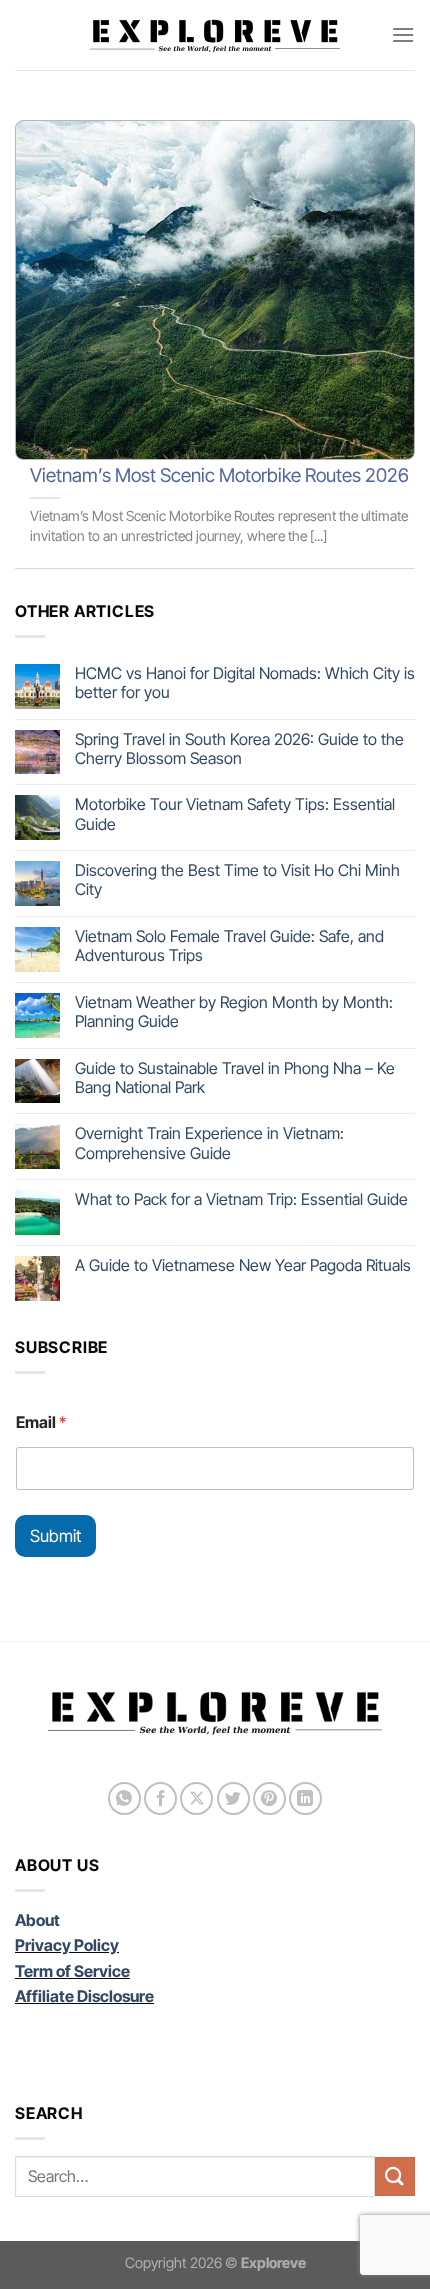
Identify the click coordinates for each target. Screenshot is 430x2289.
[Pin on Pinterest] (269, 1798)
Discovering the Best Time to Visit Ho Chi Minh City (237, 880)
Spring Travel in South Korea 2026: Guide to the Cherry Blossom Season (239, 749)
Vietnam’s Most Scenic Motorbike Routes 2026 (219, 475)
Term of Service (72, 1971)
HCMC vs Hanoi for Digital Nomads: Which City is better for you (245, 683)
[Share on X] (196, 1798)
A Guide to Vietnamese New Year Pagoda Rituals (243, 1265)
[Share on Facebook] (160, 1798)
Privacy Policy (67, 1945)
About (37, 1920)
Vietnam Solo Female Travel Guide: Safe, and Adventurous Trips (229, 946)
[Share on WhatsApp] (124, 1798)
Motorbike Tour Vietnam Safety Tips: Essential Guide (235, 814)
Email (41, 1422)
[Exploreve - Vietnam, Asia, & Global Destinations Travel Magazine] (215, 35)
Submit (55, 1536)
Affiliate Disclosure (84, 1996)
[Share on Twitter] (233, 1798)
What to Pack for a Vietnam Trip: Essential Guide (241, 1199)
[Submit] (395, 2176)
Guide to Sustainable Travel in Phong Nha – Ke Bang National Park (235, 1078)
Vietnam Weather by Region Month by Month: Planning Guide (234, 1012)
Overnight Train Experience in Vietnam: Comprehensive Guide (209, 1143)
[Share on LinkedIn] (305, 1798)
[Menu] (403, 34)
